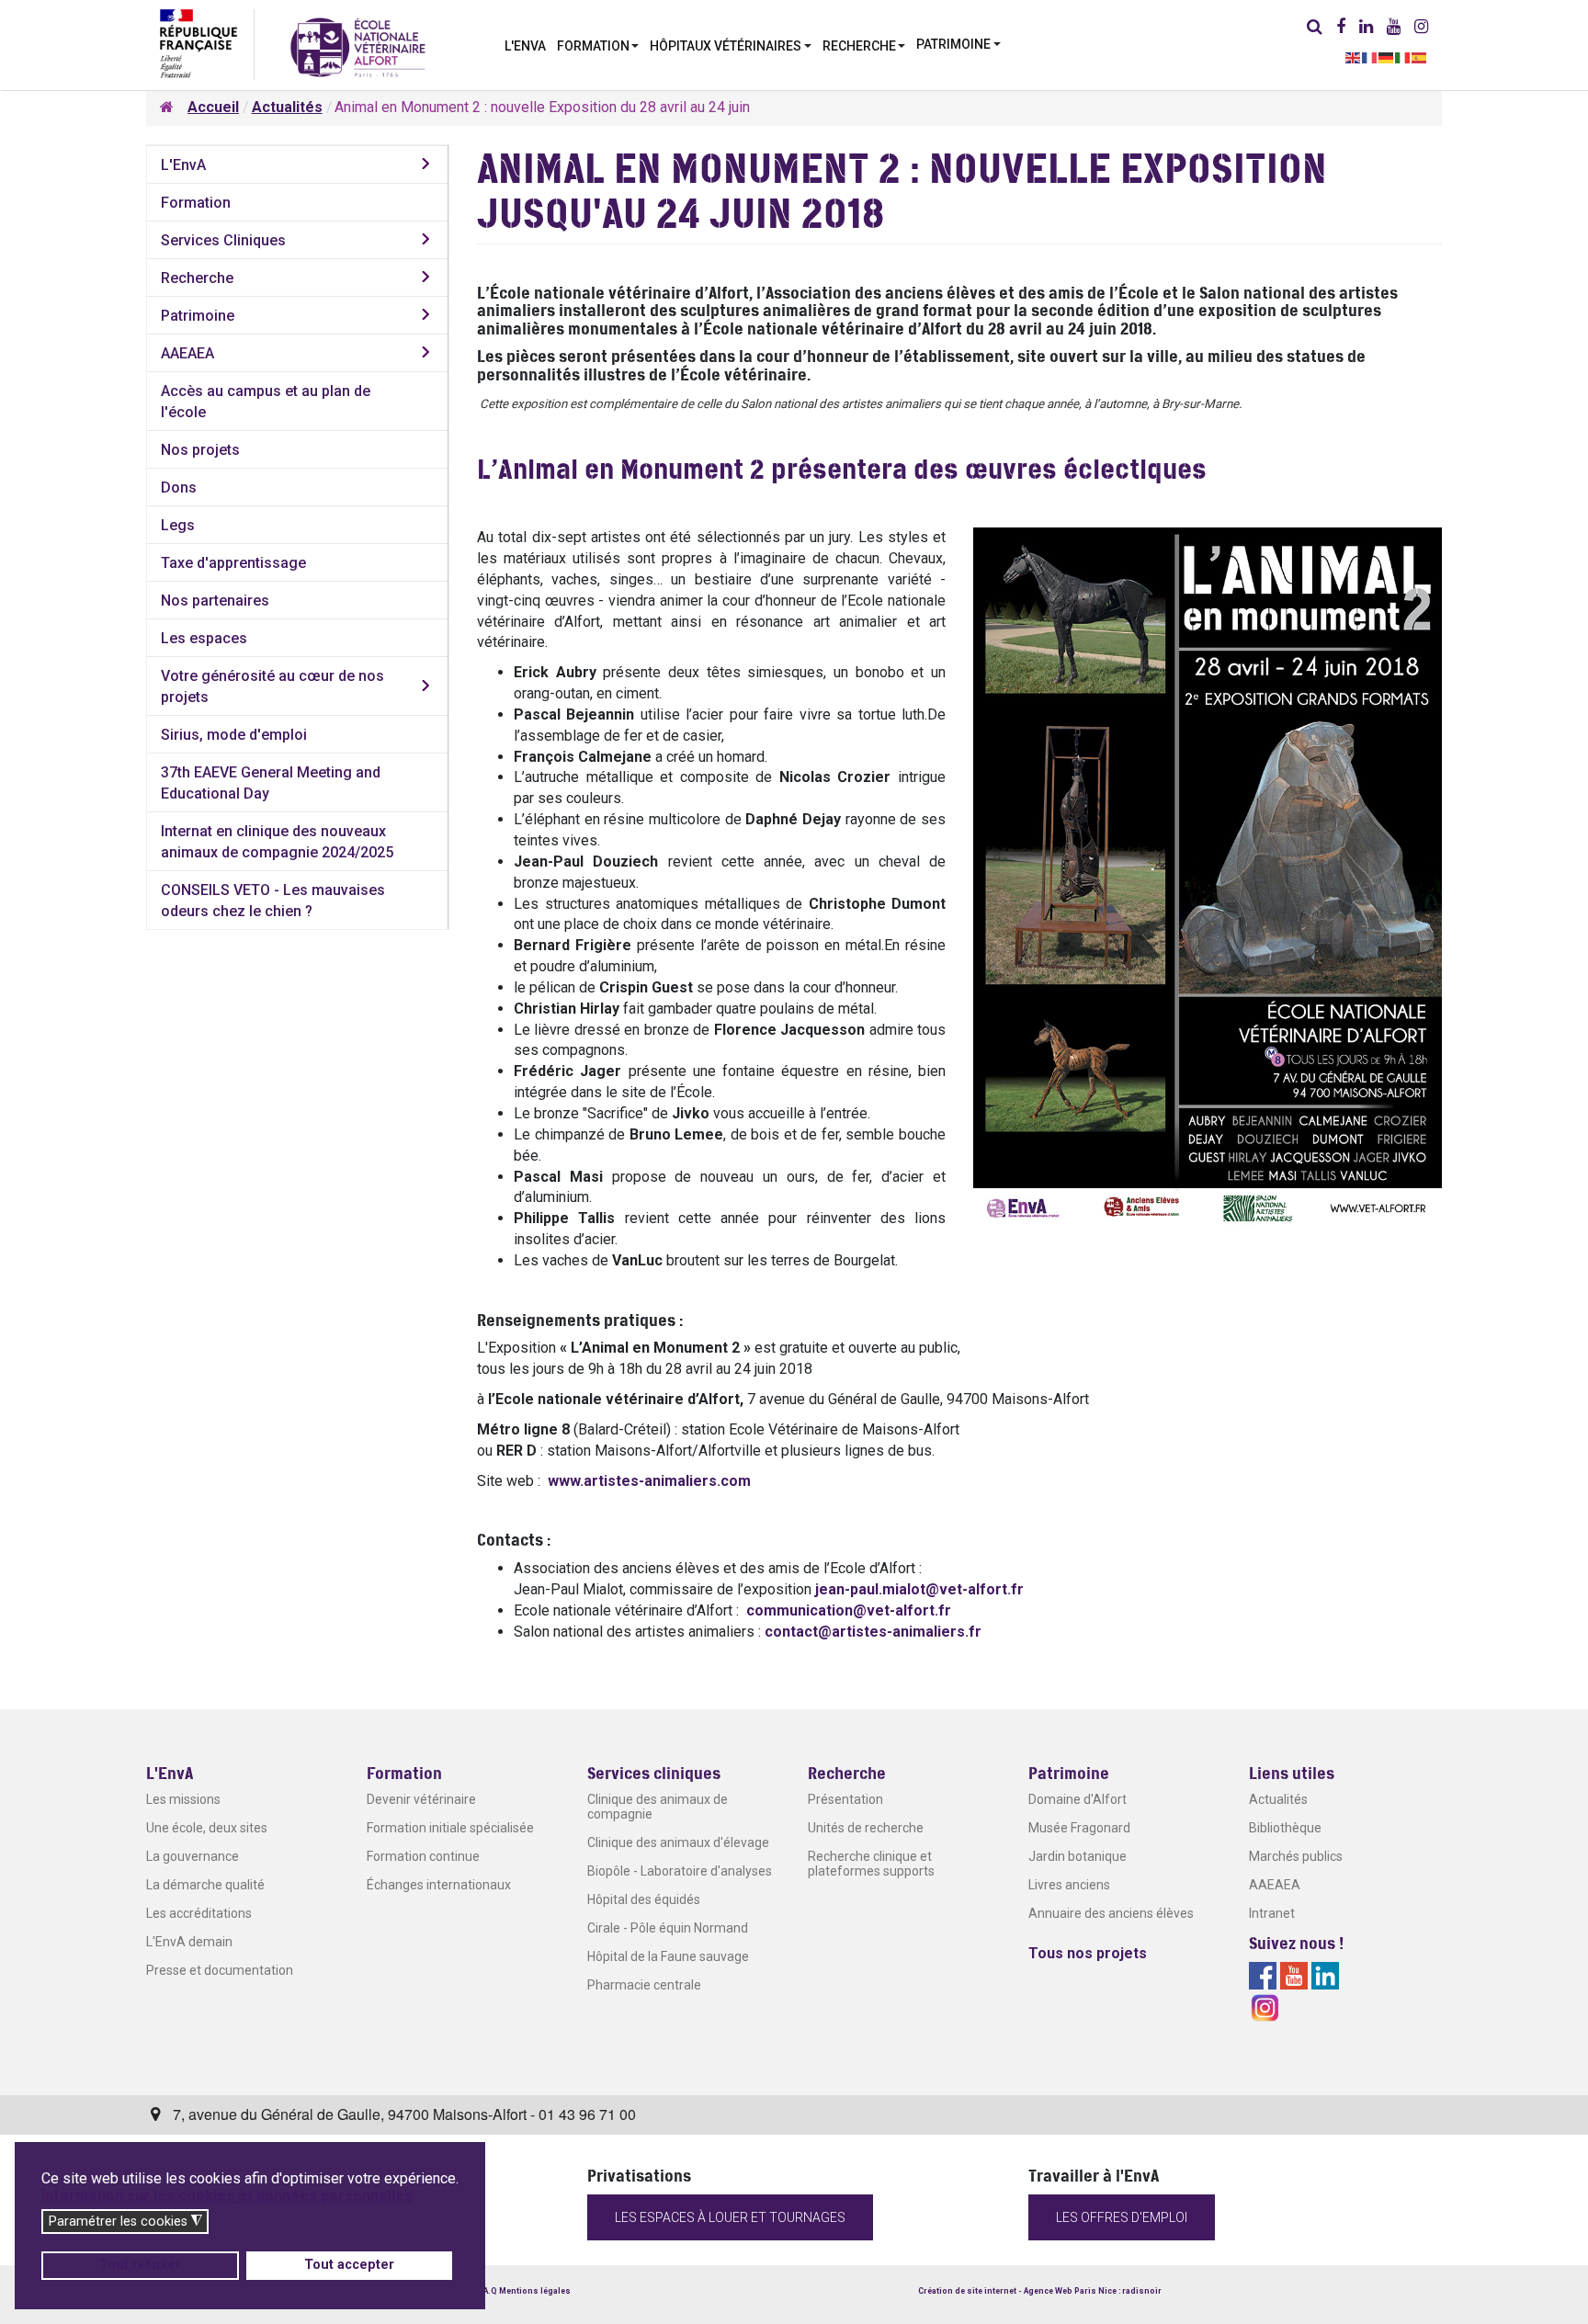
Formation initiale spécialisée (450, 1828)
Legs (178, 525)
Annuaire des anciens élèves (1111, 1913)
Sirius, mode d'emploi (234, 735)
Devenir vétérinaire (421, 1799)
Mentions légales (535, 2291)
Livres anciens (1069, 1885)
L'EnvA (183, 165)
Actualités (1278, 1799)
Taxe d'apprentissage (233, 563)
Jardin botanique (1078, 1856)
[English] (1354, 57)
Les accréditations (199, 1913)
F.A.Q (487, 2291)
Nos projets (200, 450)
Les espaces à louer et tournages (730, 2217)
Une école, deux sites (207, 1828)
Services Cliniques (223, 240)
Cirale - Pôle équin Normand (668, 1928)
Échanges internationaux (439, 1885)
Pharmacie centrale (644, 1985)
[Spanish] (1420, 57)
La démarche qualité (205, 1885)
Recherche (197, 278)
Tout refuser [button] (140, 2265)
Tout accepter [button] (349, 2265)
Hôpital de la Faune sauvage (668, 1956)
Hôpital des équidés (644, 1899)
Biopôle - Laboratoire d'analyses (680, 1871)
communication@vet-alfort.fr (849, 1610)
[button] (598, 44)
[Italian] (1403, 57)
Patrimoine (198, 316)
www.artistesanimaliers (649, 1481)
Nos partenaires (215, 601)
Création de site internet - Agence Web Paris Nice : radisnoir (1040, 2291)
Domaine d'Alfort (1078, 1799)
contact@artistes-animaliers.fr (873, 1632)
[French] (1370, 57)
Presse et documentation (220, 1970)
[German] (1387, 57)
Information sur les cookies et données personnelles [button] (227, 2196)
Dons (179, 487)
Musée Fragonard (1079, 1828)
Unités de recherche (866, 1828)
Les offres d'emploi (1122, 2217)
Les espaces (204, 638)
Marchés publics (1296, 1856)
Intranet (1272, 1913)
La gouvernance (193, 1856)
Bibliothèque (1285, 1828)
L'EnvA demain (189, 1942)
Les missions (183, 1799)
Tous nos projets (1088, 1953)
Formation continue (423, 1856)
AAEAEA (187, 353)
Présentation (845, 1799)
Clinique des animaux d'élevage (678, 1842)
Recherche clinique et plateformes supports (871, 1864)
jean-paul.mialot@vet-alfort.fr (919, 1589)
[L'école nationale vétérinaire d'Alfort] (358, 46)
